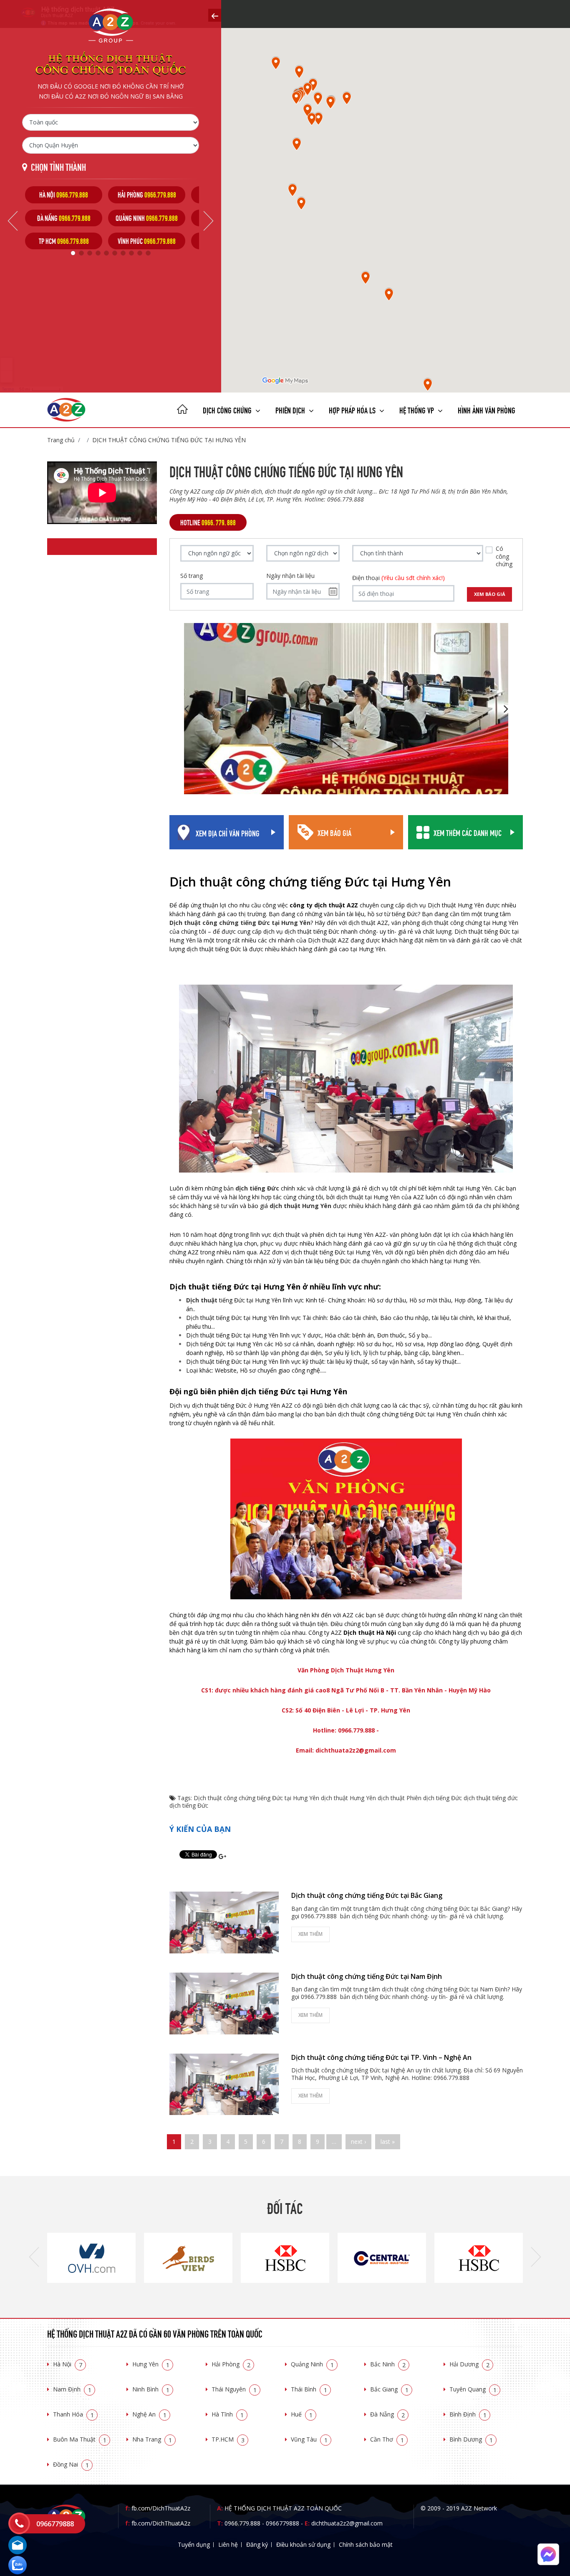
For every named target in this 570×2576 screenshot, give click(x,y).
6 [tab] (115, 253)
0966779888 (282, 2523)
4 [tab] (98, 253)
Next (208, 221)
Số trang (192, 576)
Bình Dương (471, 2439)
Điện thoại (398, 578)
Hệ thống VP (417, 409)
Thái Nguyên (234, 2389)
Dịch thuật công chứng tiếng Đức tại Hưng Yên (169, 440)
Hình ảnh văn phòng (487, 409)
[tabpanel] (64, 218)
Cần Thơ (387, 2439)
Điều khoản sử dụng (303, 2544)
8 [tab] (131, 253)
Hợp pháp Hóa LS (353, 409)
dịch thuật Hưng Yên (300, 1206)
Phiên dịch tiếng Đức (434, 1798)
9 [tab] (140, 253)
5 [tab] (106, 253)
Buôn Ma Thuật (80, 2439)
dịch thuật (391, 1798)
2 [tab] (81, 253)
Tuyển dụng (194, 2544)
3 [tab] (90, 253)
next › (358, 2142)
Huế (302, 2414)
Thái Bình (309, 2389)
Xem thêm (310, 1934)
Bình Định (468, 2414)
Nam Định (72, 2389)
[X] (182, 410)
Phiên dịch (291, 409)
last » (388, 2142)
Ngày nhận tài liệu (290, 576)
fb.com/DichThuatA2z (161, 2508)
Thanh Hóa (73, 2414)
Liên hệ (228, 2544)
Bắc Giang (389, 2389)
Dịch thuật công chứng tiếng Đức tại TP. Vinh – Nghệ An (381, 2057)
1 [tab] (73, 253)
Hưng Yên (151, 2364)
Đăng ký (257, 2544)
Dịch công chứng (228, 409)
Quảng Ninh (312, 2364)
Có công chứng (504, 556)
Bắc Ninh (388, 2364)
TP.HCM (228, 2439)
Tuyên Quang (473, 2389)
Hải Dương (469, 2364)
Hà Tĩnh (228, 2414)
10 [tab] (148, 253)
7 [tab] (123, 253)
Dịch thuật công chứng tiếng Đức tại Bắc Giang (367, 1895)
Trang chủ (61, 440)
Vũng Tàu (309, 2439)
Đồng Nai (71, 2464)
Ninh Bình (151, 2389)
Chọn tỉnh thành (58, 166)
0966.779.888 (242, 2523)
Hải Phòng (231, 2364)
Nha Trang (152, 2439)
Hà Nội (68, 2364)
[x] (215, 15)
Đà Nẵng (387, 2414)
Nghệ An (149, 2414)
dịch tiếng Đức (189, 1805)
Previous (13, 221)
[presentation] (34, 2258)
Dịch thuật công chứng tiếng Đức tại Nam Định (367, 1976)
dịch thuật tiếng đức (491, 1798)
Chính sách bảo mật (366, 2544)
